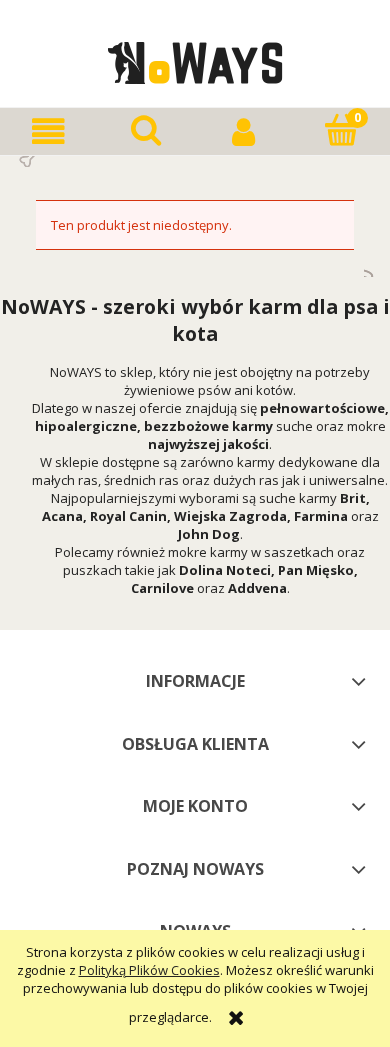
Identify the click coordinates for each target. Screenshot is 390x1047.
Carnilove (162, 588)
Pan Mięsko (316, 570)
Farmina (321, 516)
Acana (62, 516)
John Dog (209, 534)
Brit (353, 498)
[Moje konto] (244, 131)
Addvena (257, 588)
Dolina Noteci (225, 570)
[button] (49, 131)
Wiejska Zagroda (230, 516)
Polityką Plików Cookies (149, 970)
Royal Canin (128, 516)
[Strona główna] (195, 60)
